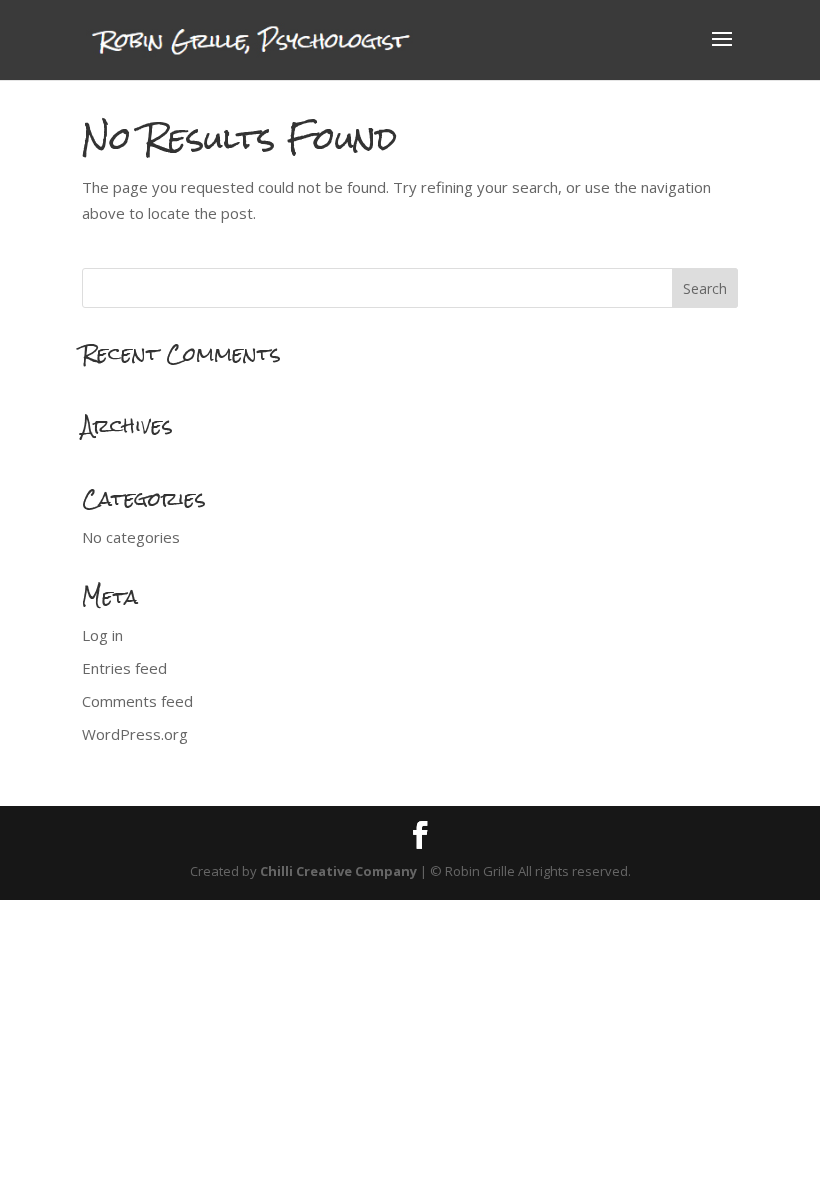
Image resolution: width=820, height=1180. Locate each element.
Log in (102, 635)
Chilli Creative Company (338, 871)
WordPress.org (135, 734)
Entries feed (124, 668)
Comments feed (137, 701)
